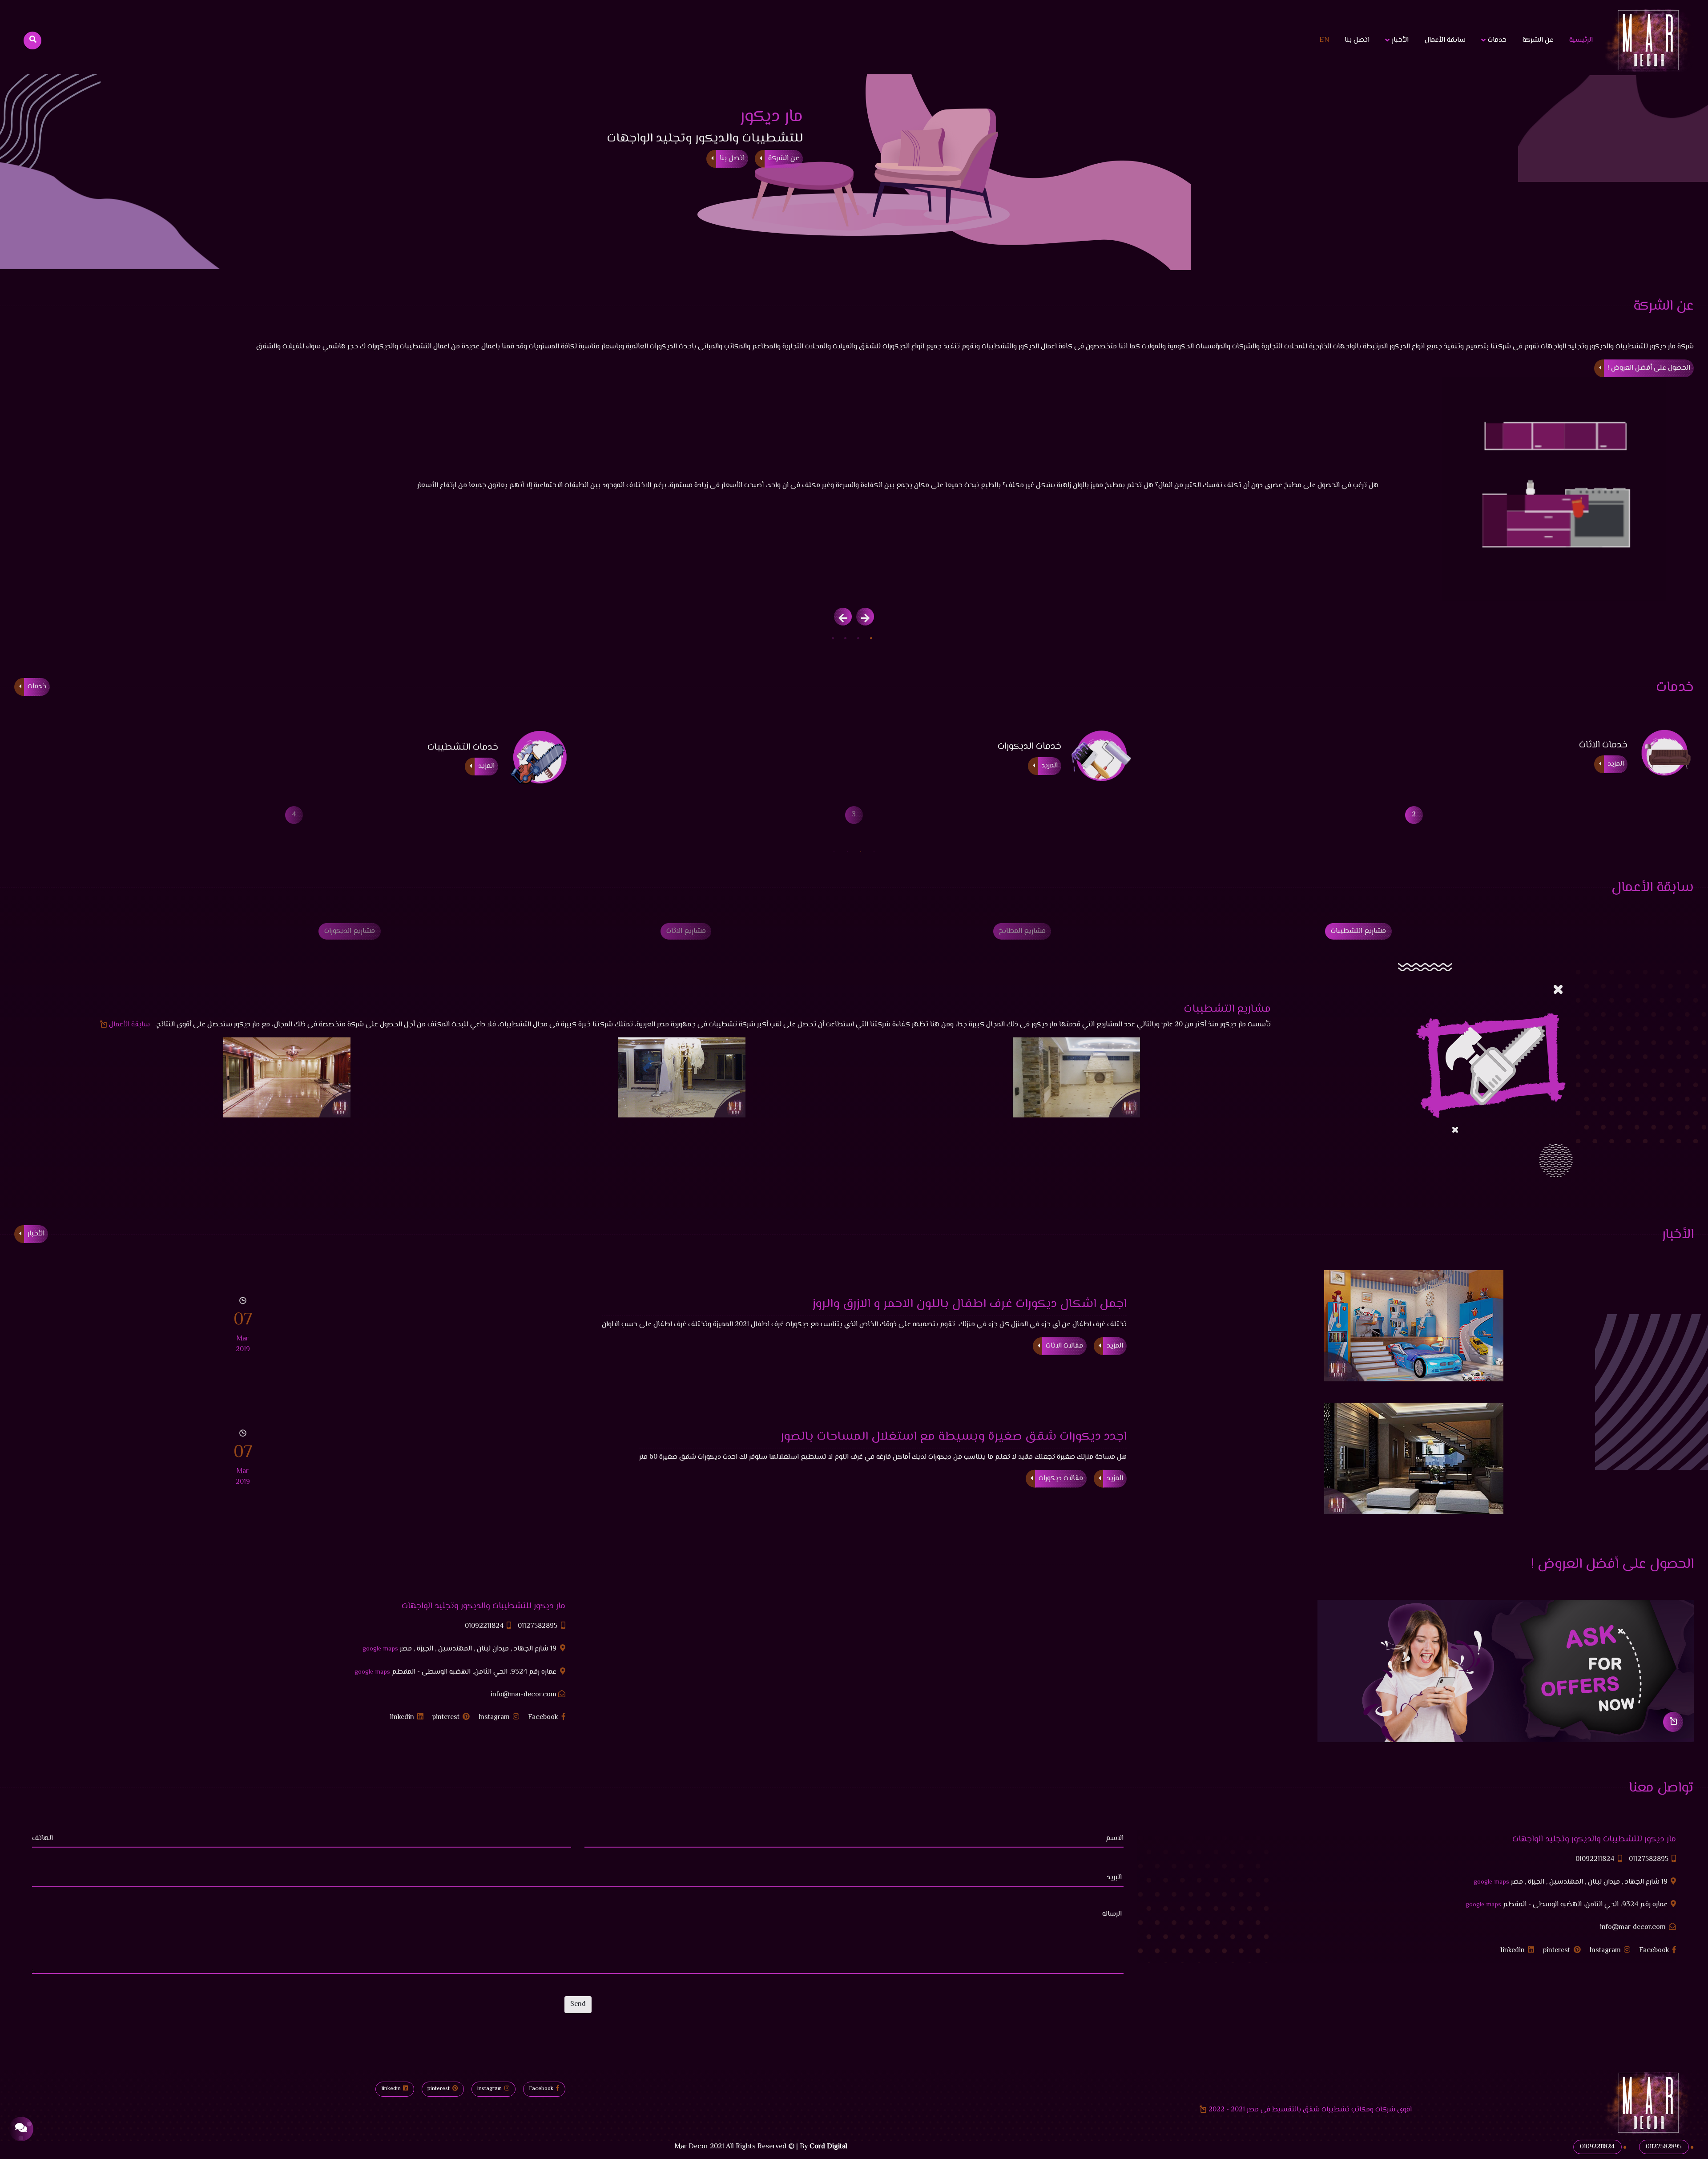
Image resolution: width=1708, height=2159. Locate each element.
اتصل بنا (1357, 40)
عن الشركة (1538, 40)
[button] (871, 638)
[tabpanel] (854, 815)
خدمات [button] (1496, 40)
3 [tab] (847, 851)
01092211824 (485, 1626)
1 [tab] (874, 851)
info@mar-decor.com (524, 1695)
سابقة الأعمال (1445, 40)
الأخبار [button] (1399, 40)
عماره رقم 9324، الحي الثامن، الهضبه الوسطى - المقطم (456, 1672)
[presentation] (865, 617)
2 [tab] (861, 851)
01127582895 (538, 1626)
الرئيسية (1579, 40)
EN (1324, 40)
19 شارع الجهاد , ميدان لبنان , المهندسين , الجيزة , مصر (460, 1649)
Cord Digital (828, 2147)
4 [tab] (834, 851)
